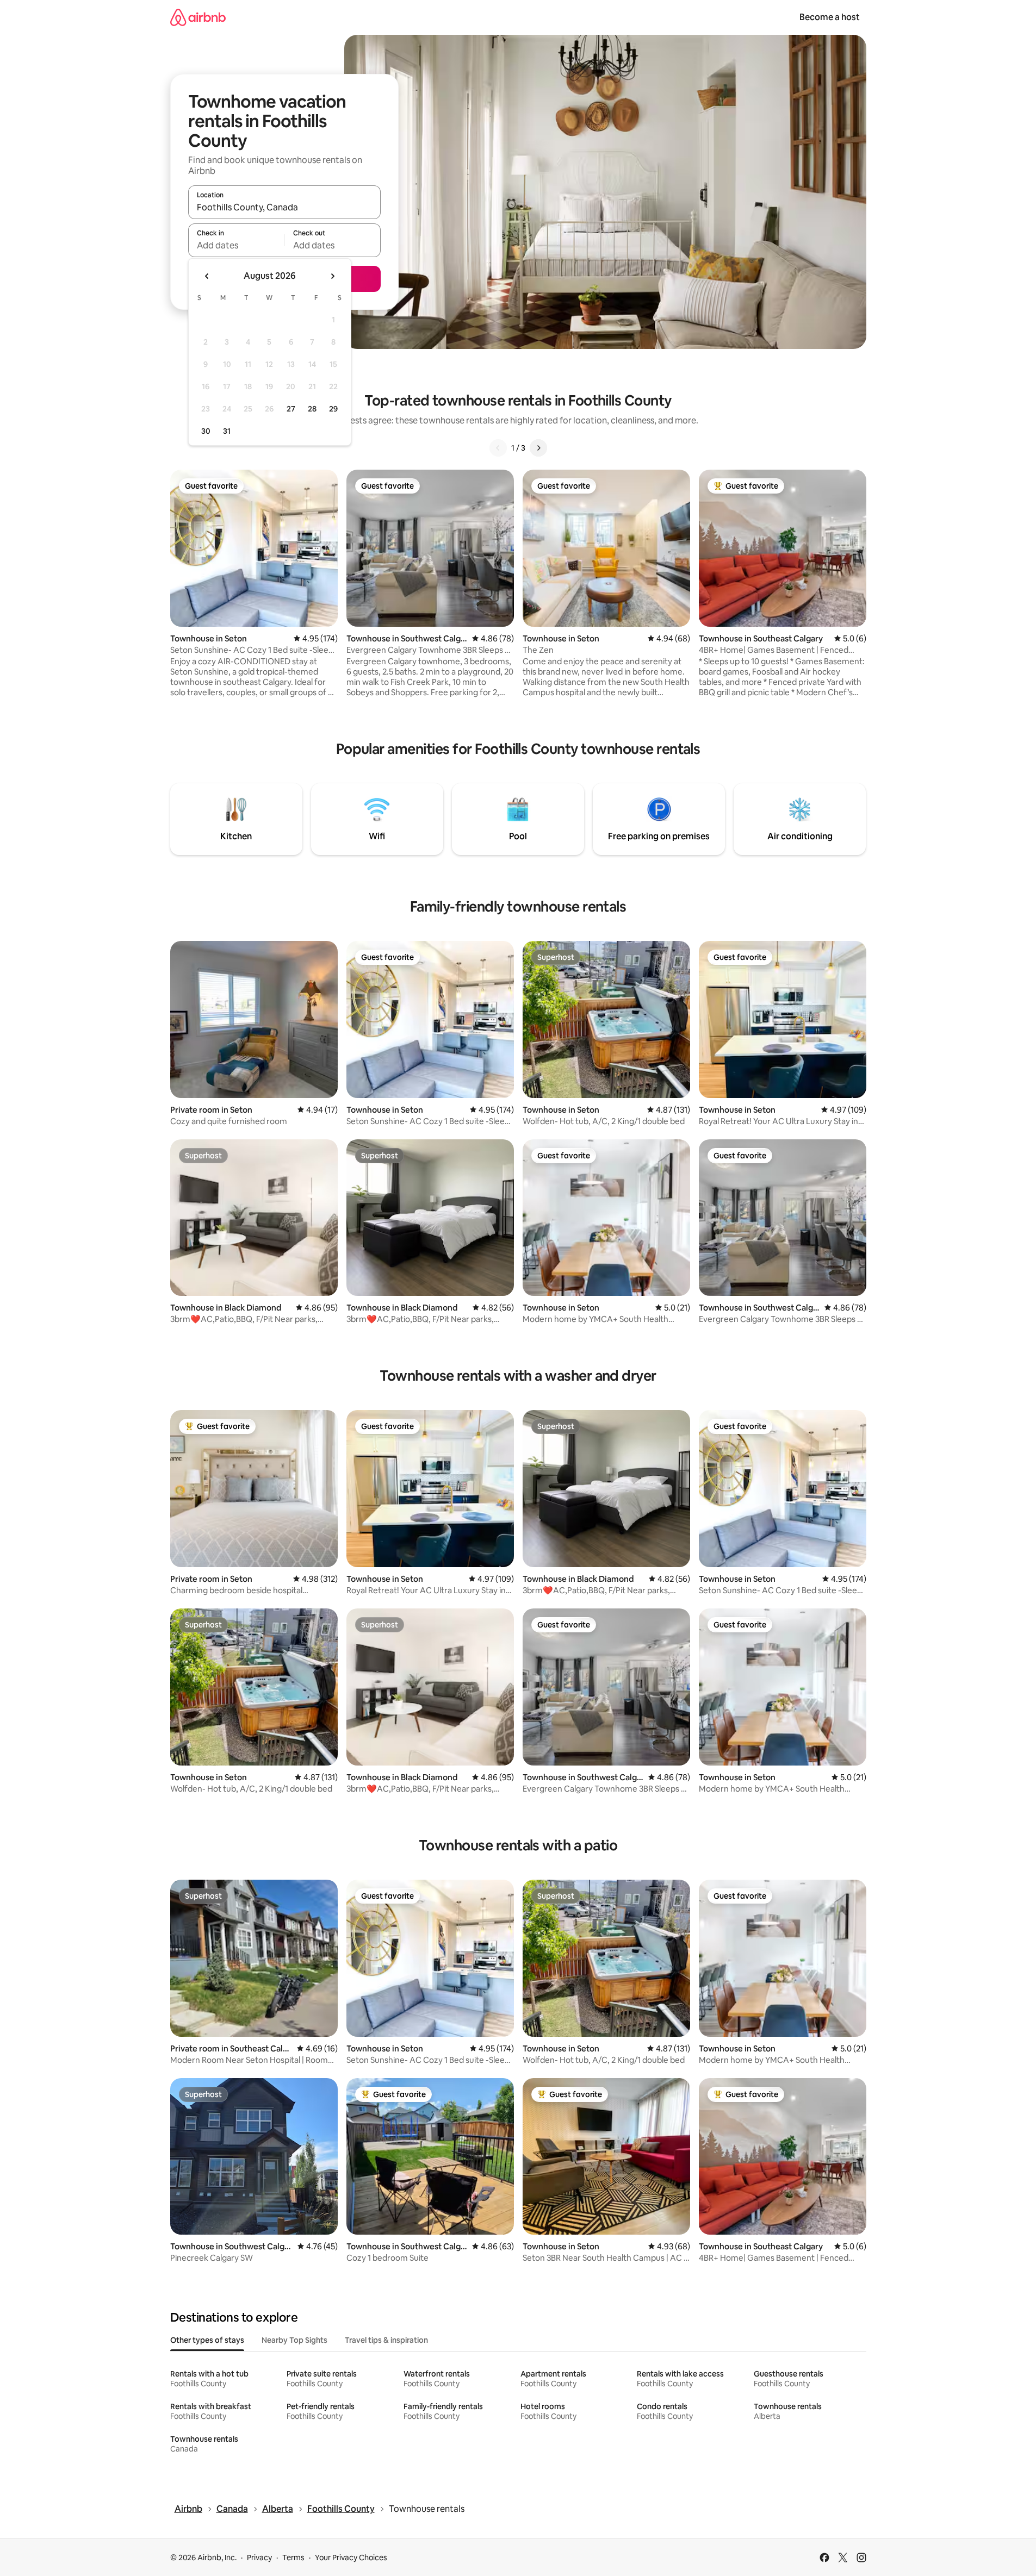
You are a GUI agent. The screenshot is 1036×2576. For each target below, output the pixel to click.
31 (227, 431)
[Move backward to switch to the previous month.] (207, 276)
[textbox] (236, 245)
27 (291, 409)
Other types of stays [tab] (207, 2340)
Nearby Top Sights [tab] (294, 2340)
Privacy (259, 2558)
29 (333, 409)
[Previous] (498, 448)
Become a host (830, 17)
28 (312, 409)
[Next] (538, 448)
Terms (293, 2558)
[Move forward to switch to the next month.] (332, 276)
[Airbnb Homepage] (198, 17)
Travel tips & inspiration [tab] (386, 2340)
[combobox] (284, 207)
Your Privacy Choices (351, 2558)
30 (206, 431)
